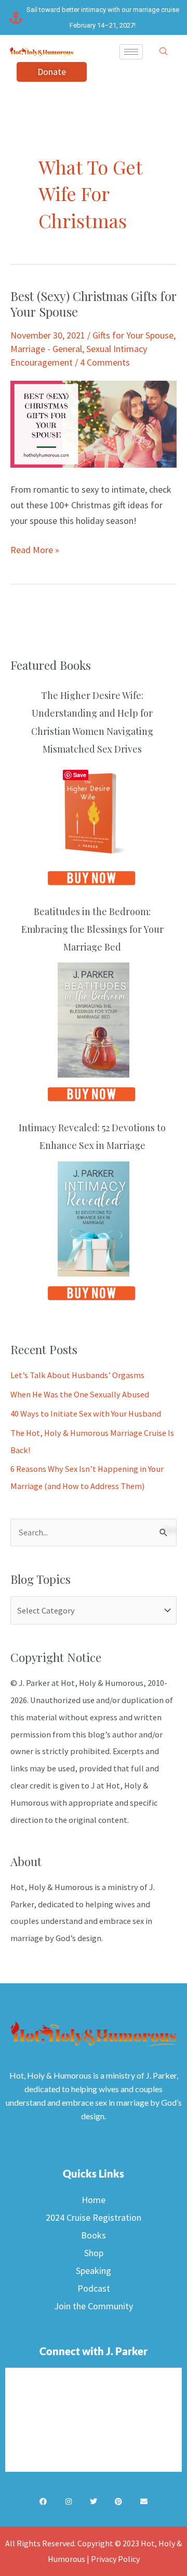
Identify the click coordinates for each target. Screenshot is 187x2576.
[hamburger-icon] (131, 52)
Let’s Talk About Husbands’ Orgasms (77, 1375)
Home (94, 2200)
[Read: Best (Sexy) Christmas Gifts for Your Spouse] (94, 423)
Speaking (94, 2271)
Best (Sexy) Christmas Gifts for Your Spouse (94, 304)
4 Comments (105, 362)
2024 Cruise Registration (94, 2217)
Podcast (94, 2288)
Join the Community (94, 2306)
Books (94, 2235)
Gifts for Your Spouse (133, 335)
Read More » (35, 549)
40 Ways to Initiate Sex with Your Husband (86, 1414)
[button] (164, 52)
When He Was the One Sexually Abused (80, 1394)
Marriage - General (46, 349)
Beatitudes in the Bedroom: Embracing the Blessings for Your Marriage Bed (92, 929)
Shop (94, 2253)
